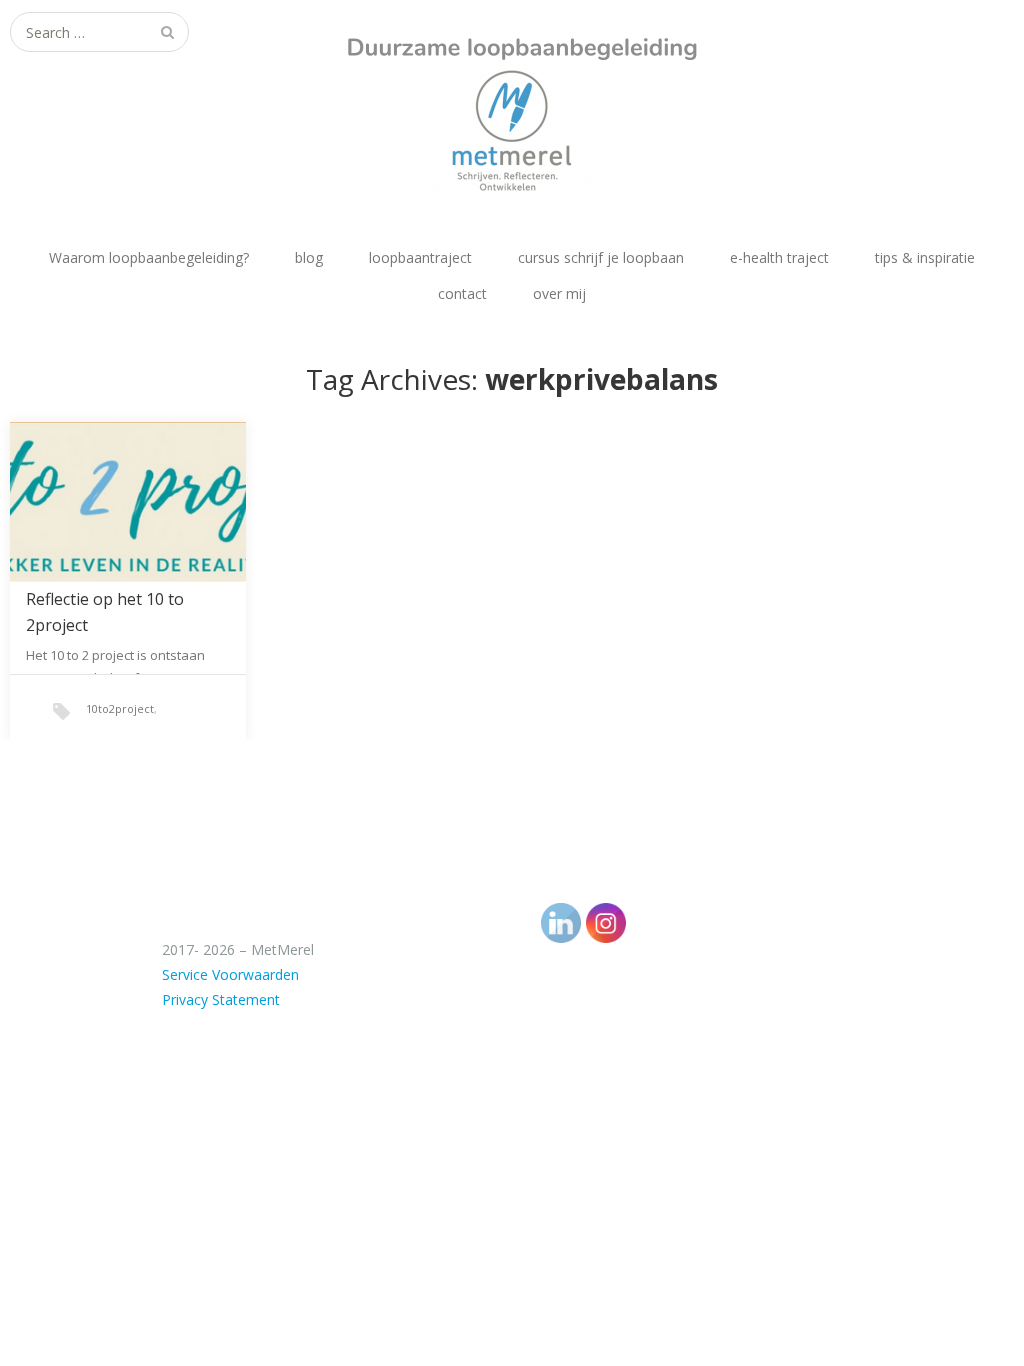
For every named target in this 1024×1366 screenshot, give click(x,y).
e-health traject (779, 257)
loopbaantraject (420, 257)
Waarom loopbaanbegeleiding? (149, 257)
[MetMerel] (512, 100)
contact (462, 293)
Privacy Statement (221, 999)
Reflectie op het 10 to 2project (105, 612)
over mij (559, 293)
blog (309, 257)
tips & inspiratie (925, 257)
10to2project (120, 708)
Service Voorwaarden (230, 974)
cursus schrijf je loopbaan (601, 257)
